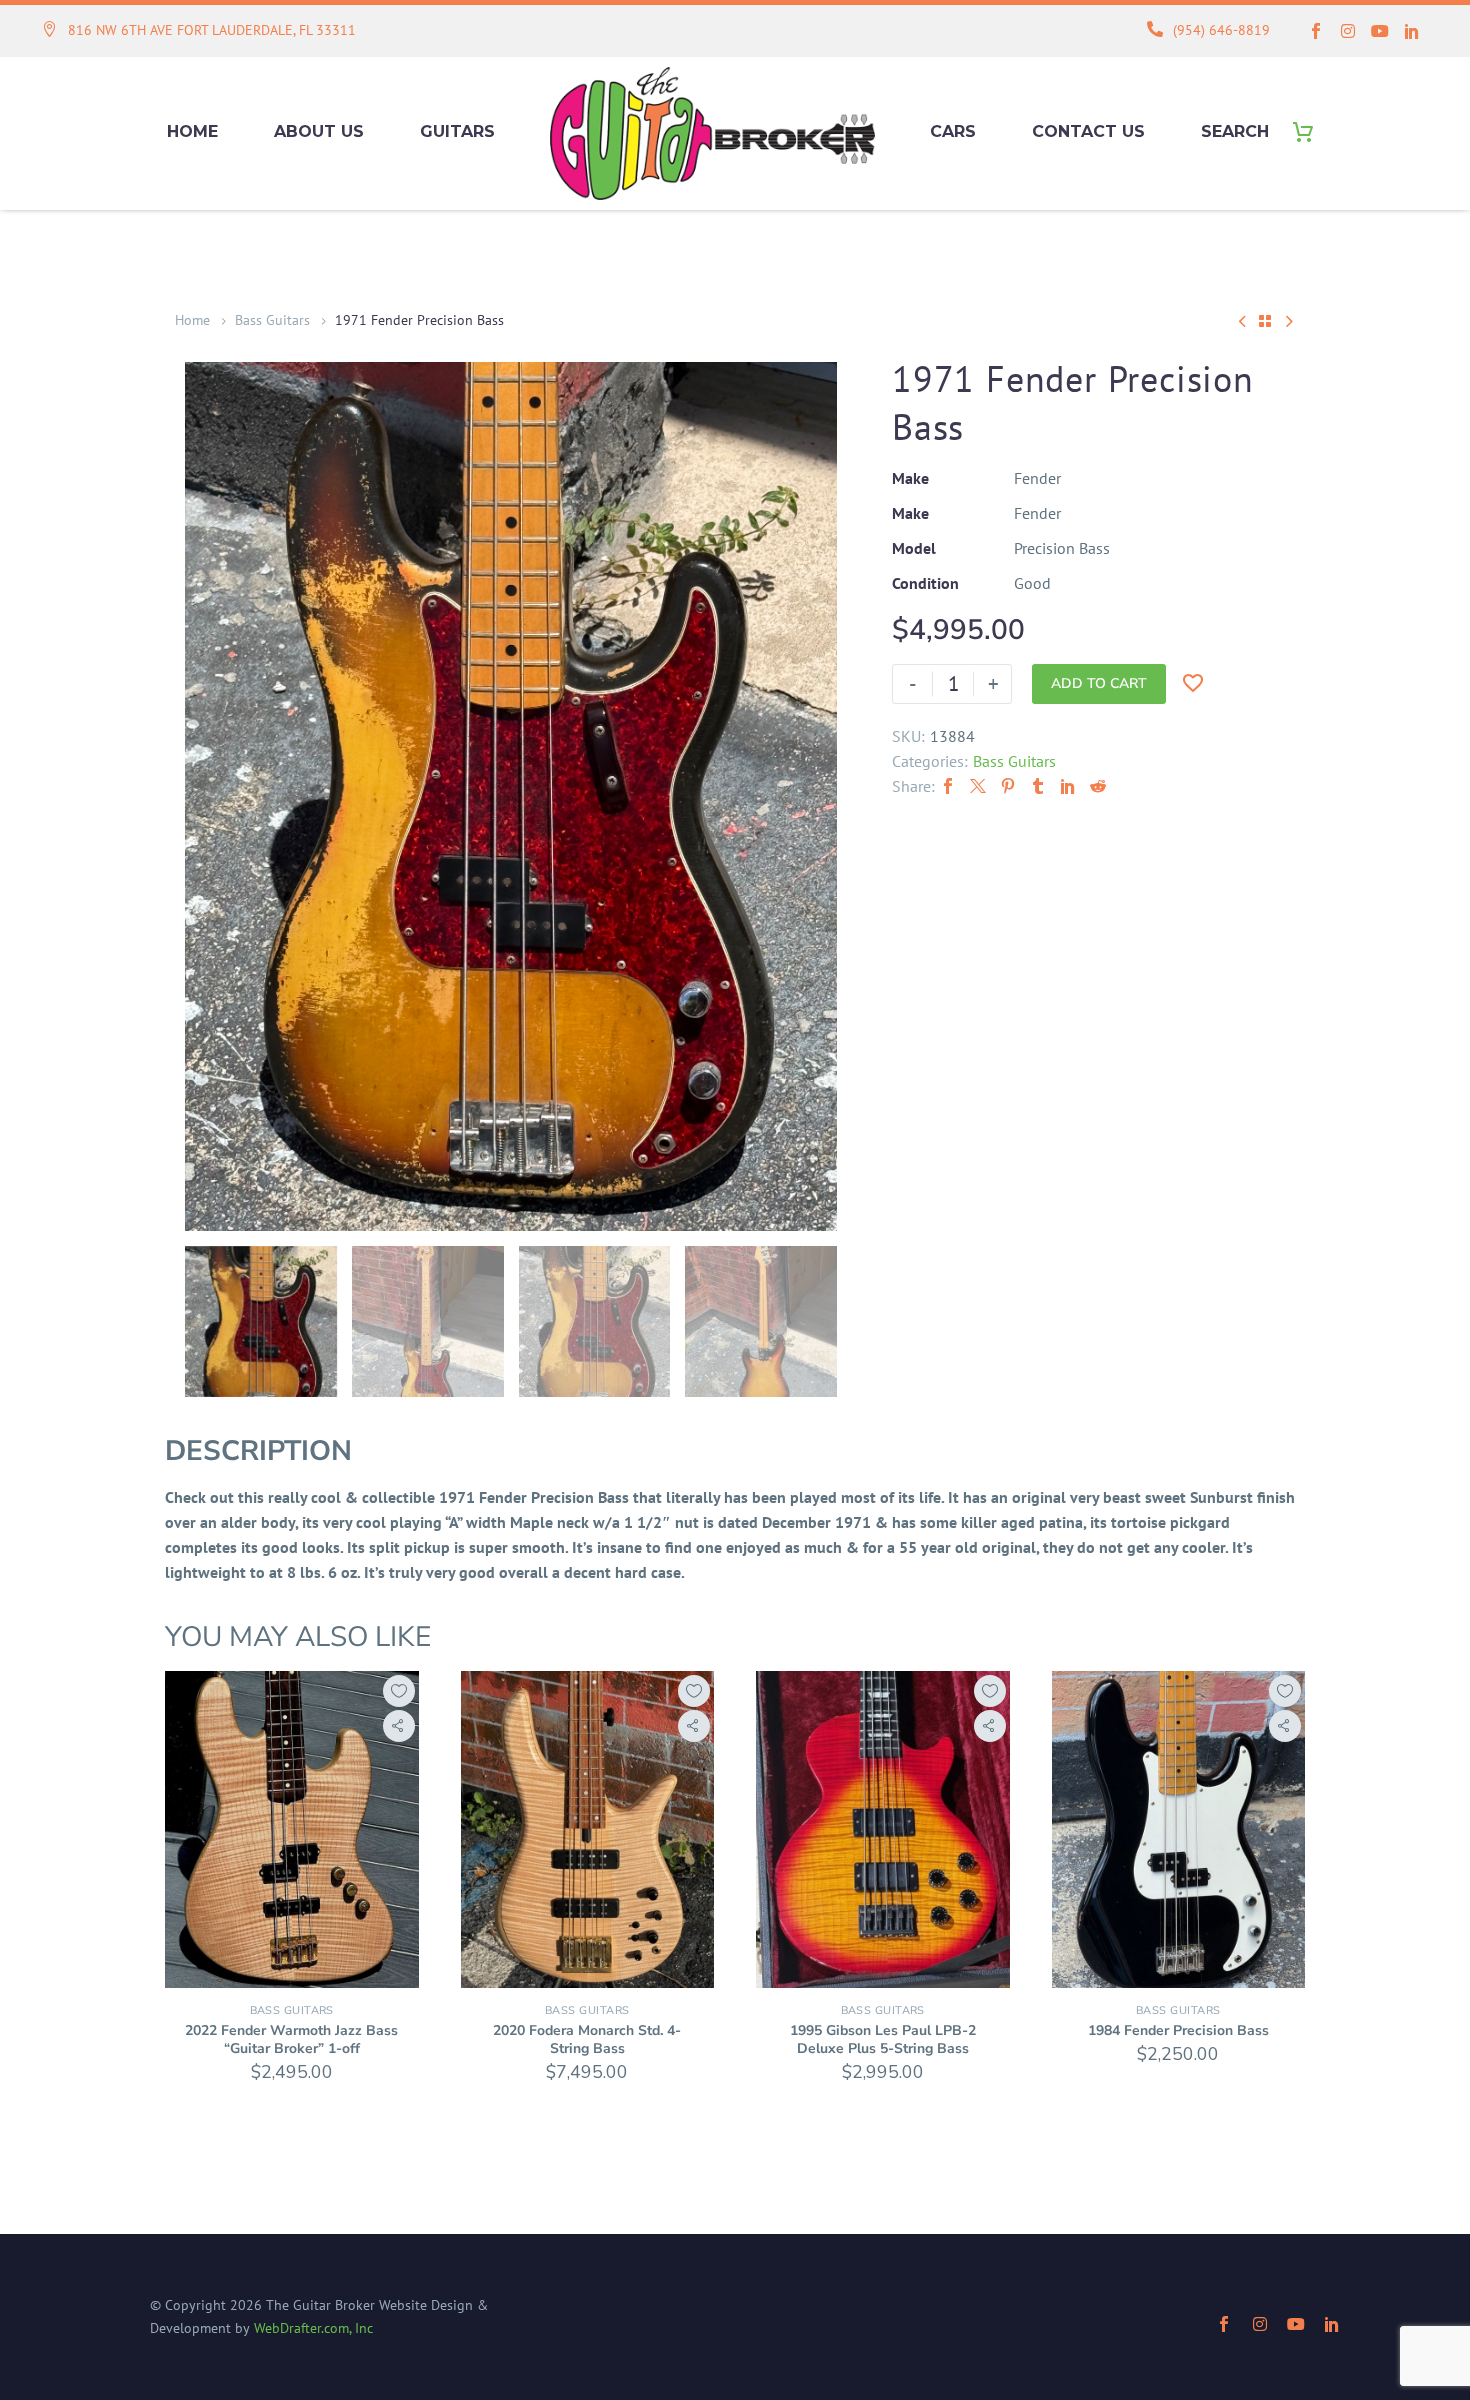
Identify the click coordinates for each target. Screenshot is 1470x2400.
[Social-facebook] (1316, 31)
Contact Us (1088, 131)
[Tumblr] (1038, 786)
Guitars (457, 131)
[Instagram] (1348, 31)
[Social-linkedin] (1412, 31)
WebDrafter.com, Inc (313, 2328)
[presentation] (210, 796)
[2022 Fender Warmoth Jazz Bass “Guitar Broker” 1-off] (292, 1829)
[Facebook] (948, 786)
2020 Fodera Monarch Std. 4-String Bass (587, 2039)
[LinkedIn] (1068, 786)
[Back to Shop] (1265, 321)
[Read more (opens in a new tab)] (199, 31)
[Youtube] (1380, 31)
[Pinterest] (1008, 786)
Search (1235, 131)
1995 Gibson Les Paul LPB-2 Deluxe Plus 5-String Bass (883, 2039)
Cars (953, 131)
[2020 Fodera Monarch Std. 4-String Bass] (588, 1829)
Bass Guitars (272, 320)
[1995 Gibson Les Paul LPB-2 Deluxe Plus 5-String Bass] (883, 1829)
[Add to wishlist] (399, 1691)
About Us (319, 131)
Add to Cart (1099, 683)
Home (192, 131)
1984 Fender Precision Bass (1178, 2030)
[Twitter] (978, 786)
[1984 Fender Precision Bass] (1179, 1829)
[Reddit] (1098, 786)
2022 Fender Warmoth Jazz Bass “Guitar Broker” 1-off (291, 2039)
